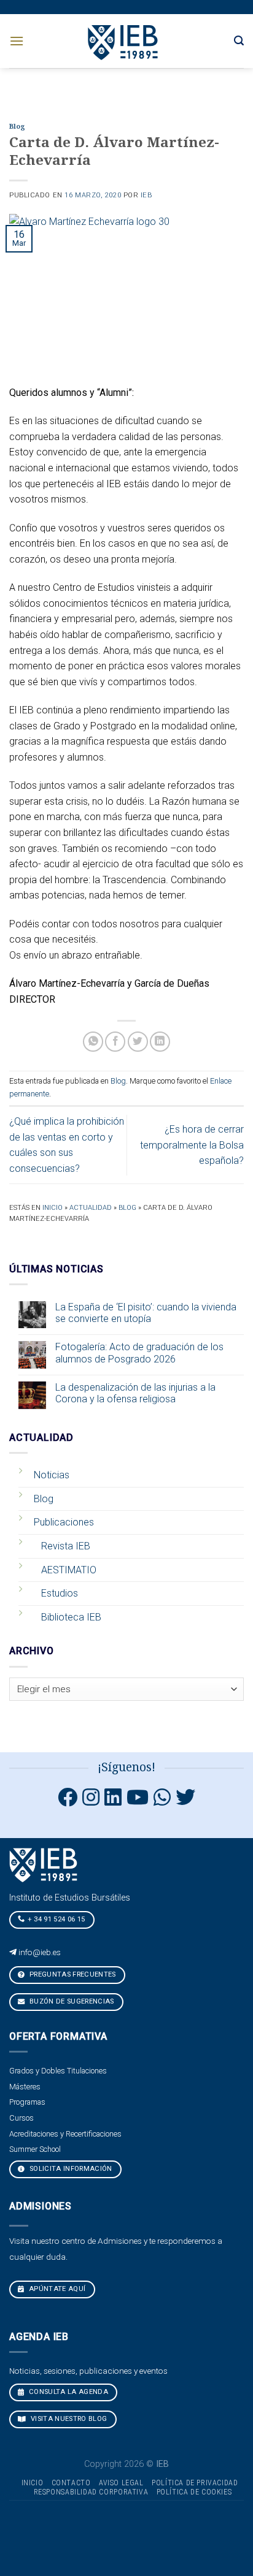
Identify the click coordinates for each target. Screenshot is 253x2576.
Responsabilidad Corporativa (91, 2492)
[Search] (239, 41)
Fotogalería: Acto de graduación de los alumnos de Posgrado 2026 (139, 1353)
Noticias (52, 1475)
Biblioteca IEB (71, 1617)
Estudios (60, 1593)
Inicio (53, 1208)
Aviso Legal (121, 2483)
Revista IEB (66, 1546)
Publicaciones (64, 1522)
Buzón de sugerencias (71, 2001)
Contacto (71, 2483)
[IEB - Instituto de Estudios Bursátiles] (124, 41)
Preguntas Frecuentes (72, 1974)
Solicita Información (70, 2169)
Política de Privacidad (195, 2483)
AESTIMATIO (69, 1570)
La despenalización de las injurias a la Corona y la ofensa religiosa (135, 1393)
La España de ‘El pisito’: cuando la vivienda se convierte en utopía (146, 1313)
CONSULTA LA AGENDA (68, 2392)
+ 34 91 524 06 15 (56, 1919)
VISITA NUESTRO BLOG (68, 2419)
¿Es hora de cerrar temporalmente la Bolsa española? (192, 1145)
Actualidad (91, 1208)
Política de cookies (194, 2492)
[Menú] (17, 41)
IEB (146, 195)
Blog (17, 127)
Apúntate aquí (56, 2289)
